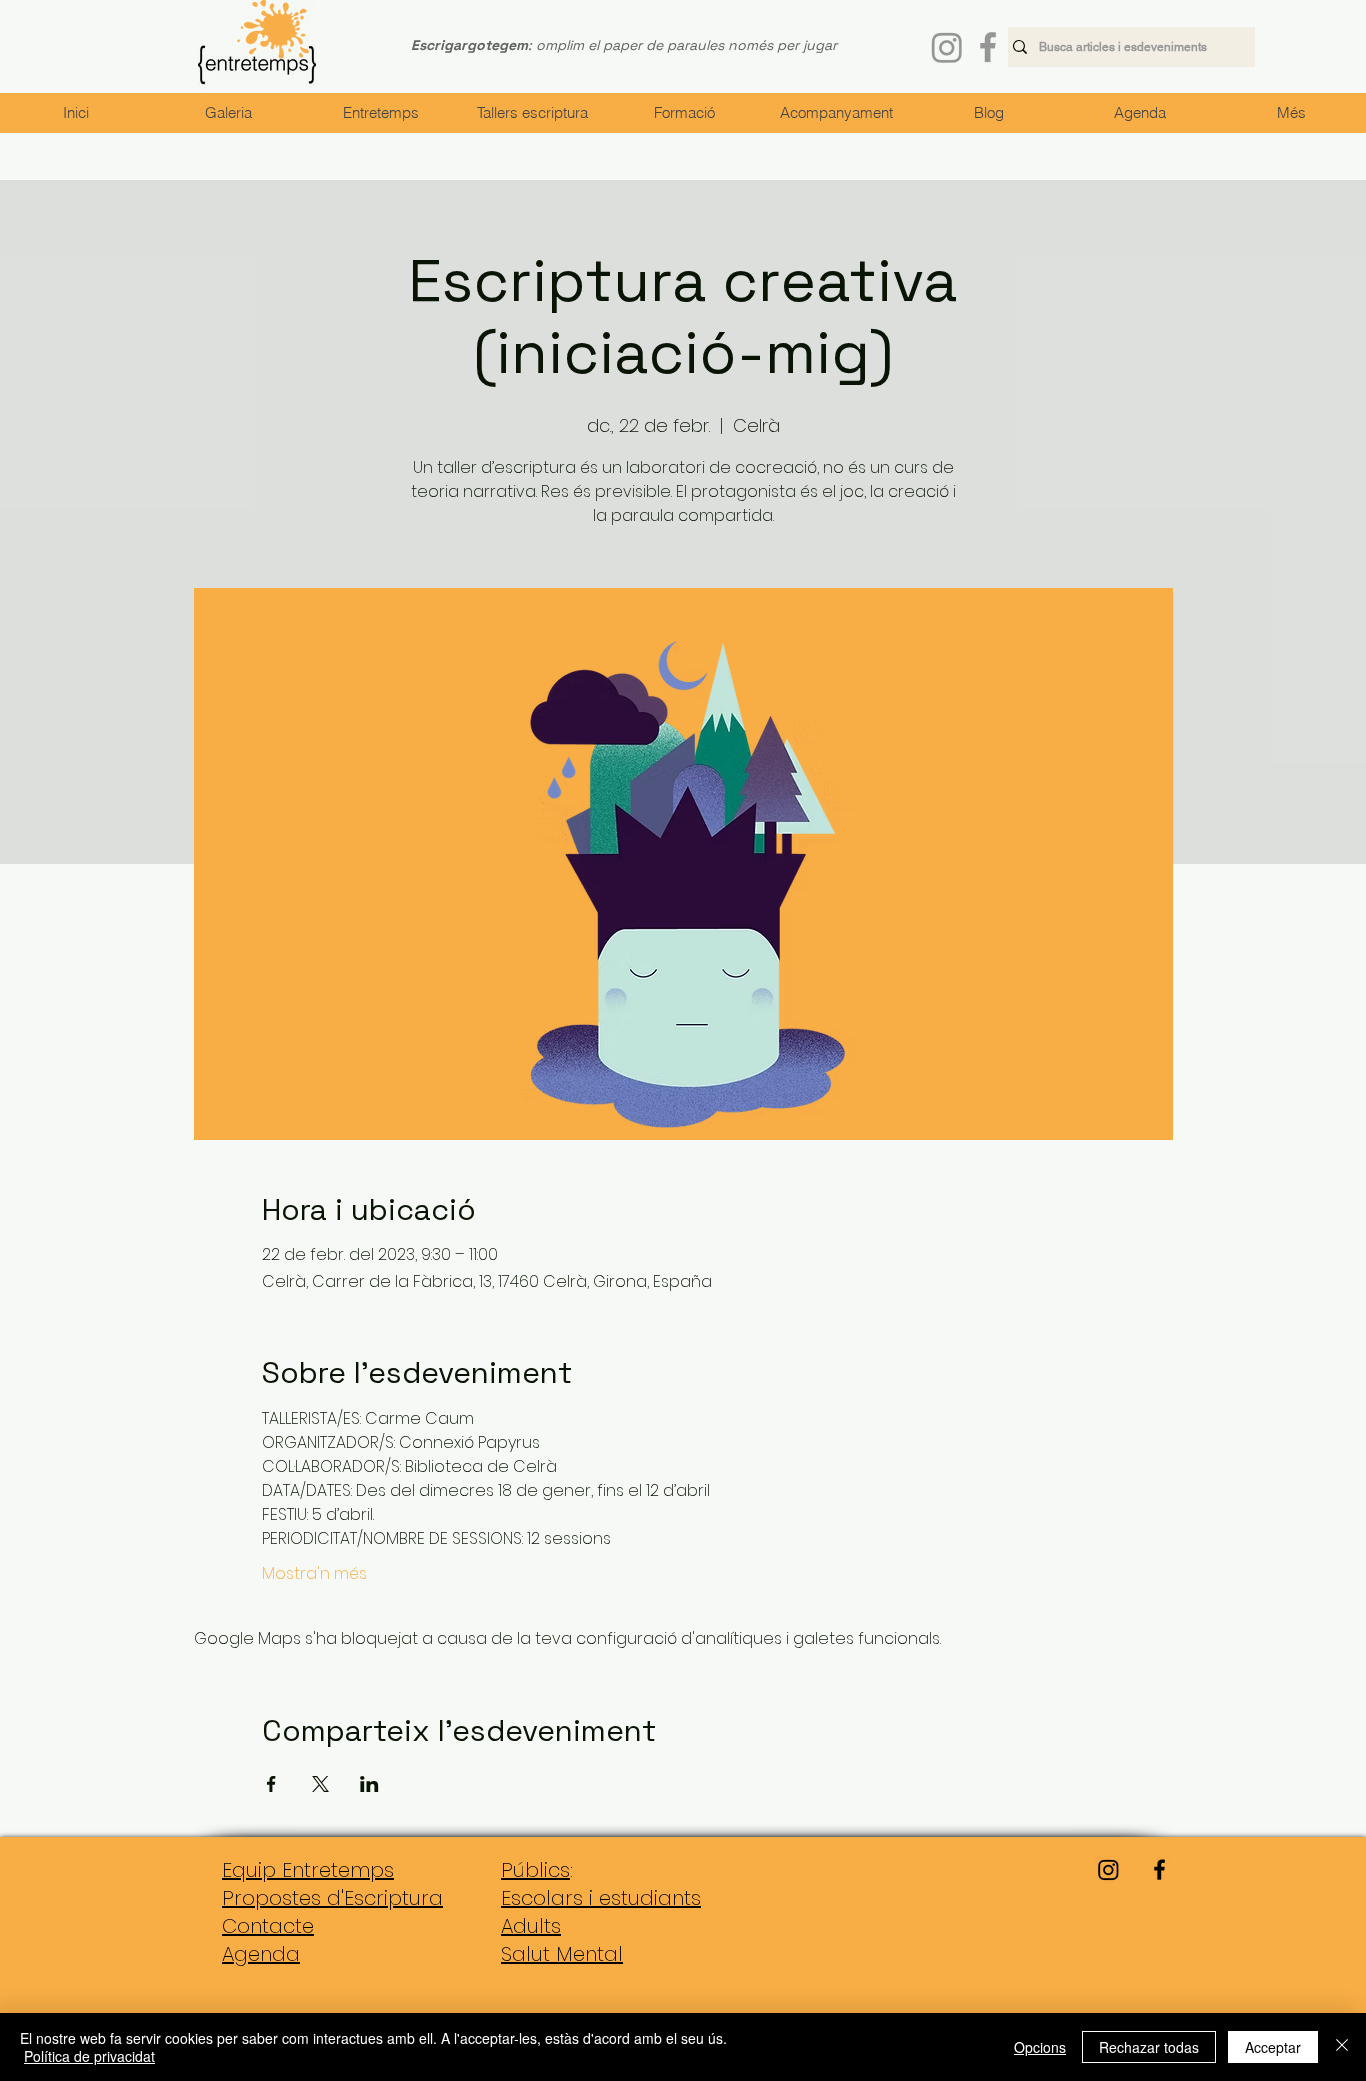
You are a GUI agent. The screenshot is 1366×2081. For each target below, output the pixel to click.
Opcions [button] (1040, 2047)
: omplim (497, 45)
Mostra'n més (314, 1574)
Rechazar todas (1149, 2047)
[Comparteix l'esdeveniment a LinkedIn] (369, 1784)
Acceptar (1273, 2047)
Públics (535, 1870)
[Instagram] (947, 47)
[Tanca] (1342, 2047)
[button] (380, 113)
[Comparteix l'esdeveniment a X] (320, 1784)
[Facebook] (988, 47)
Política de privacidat (89, 2056)
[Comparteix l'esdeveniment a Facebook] (271, 1784)
